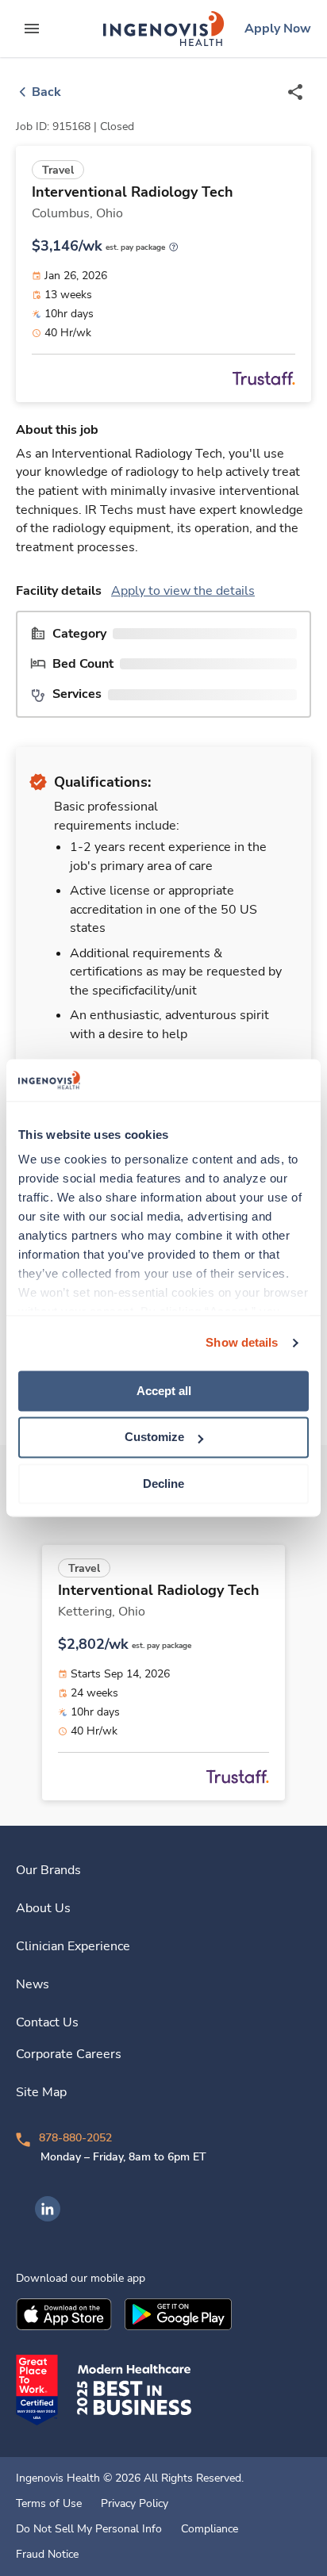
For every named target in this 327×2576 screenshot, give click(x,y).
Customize (154, 1437)
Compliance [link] (210, 2529)
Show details (242, 1342)
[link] (163, 29)
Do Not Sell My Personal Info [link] (89, 2529)
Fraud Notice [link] (47, 2555)
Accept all (164, 1391)
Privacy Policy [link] (135, 2504)
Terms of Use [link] (49, 2504)
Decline (163, 1483)
